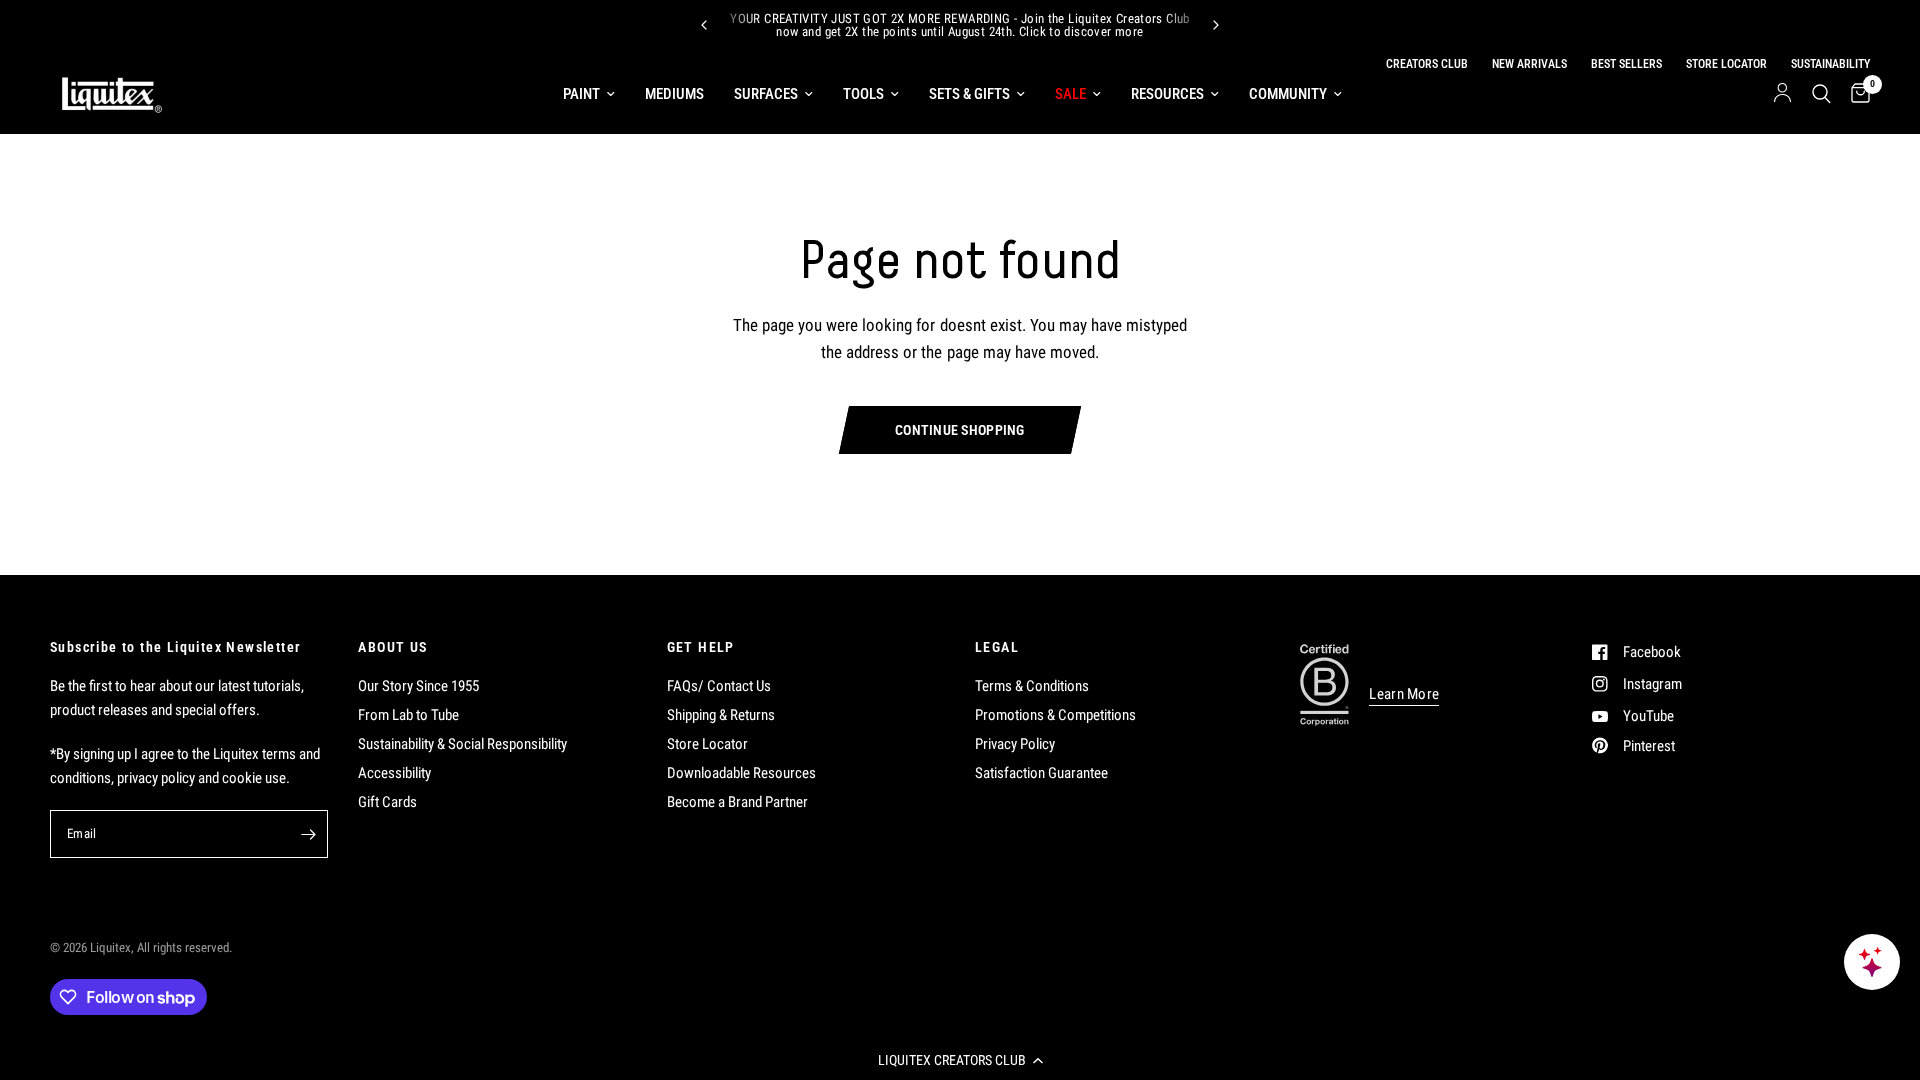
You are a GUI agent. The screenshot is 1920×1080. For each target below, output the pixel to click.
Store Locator (707, 744)
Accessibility (394, 773)
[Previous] (704, 25)
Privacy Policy (1015, 744)
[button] (960, 1060)
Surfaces (766, 94)
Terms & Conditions (1032, 686)
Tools (863, 94)
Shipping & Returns (721, 715)
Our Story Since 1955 (418, 686)
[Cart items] (1855, 94)
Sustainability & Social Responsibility (462, 744)
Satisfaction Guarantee (1041, 773)
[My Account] (1782, 94)
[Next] (1216, 25)
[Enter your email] (308, 834)
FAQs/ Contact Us (719, 686)
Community (1288, 94)
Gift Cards (387, 802)
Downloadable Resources (741, 773)
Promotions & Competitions (1055, 715)
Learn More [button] (1404, 694)
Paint (581, 94)
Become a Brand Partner (737, 802)
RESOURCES (1167, 94)
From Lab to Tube (408, 715)
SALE (1070, 94)
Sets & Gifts (969, 94)
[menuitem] (589, 94)
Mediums (674, 94)
